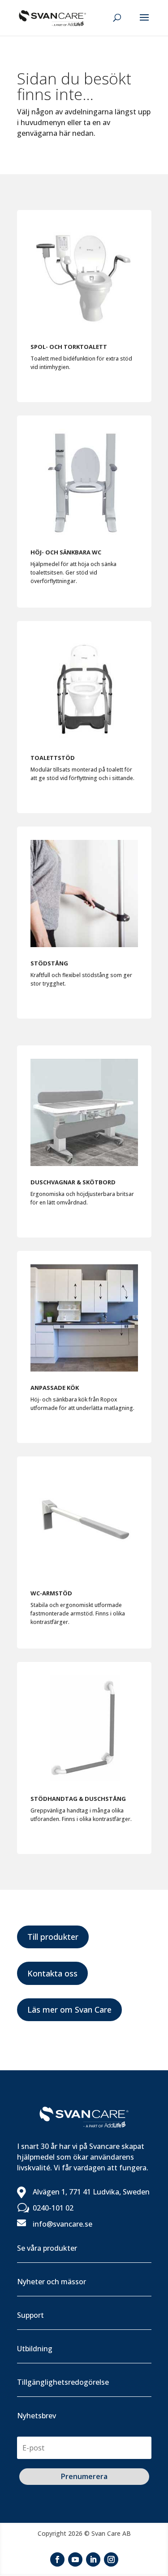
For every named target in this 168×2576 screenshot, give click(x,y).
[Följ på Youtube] (75, 2559)
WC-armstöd (51, 1593)
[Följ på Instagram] (111, 2559)
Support (30, 2315)
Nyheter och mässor (52, 2282)
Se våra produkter (47, 2248)
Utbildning (35, 2349)
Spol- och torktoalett (69, 347)
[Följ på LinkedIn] (93, 2559)
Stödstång (49, 963)
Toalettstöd (53, 758)
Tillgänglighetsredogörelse (63, 2382)
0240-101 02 (53, 2208)
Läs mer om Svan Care (69, 2010)
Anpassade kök (55, 1388)
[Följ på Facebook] (57, 2559)
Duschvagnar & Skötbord (73, 1182)
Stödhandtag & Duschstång (78, 1799)
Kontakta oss (52, 1973)
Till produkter (53, 1937)
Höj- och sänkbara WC (66, 552)
